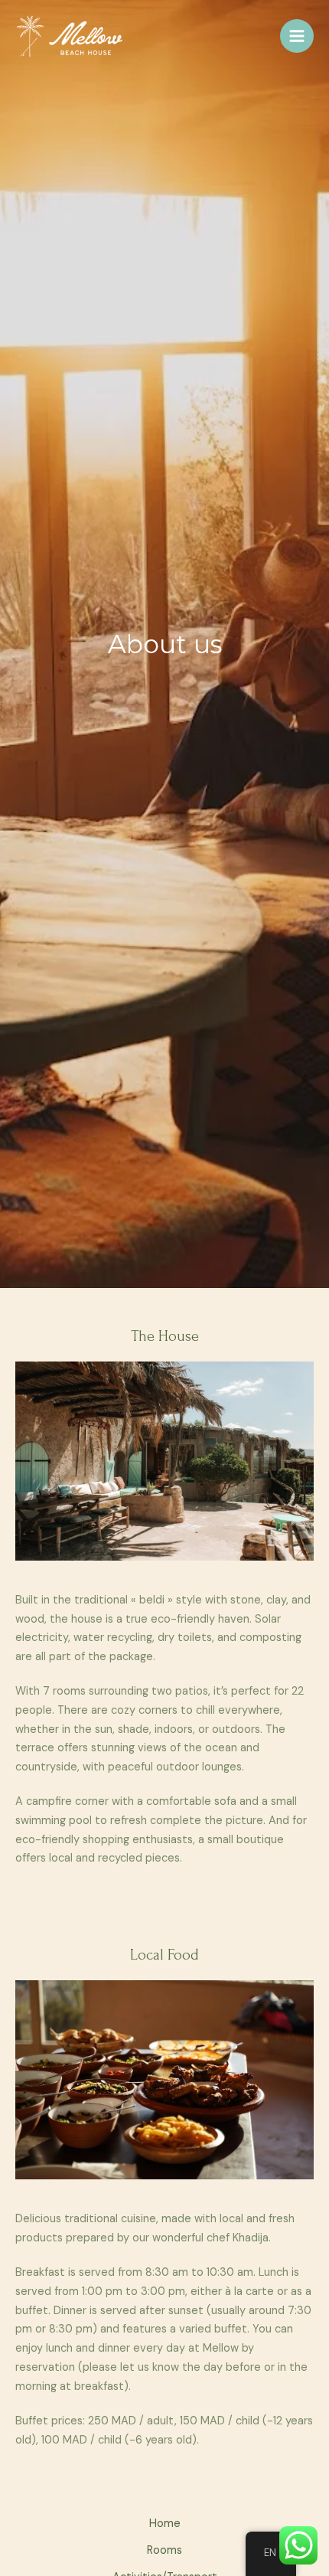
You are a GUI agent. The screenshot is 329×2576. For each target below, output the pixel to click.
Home (165, 2524)
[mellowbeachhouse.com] (73, 36)
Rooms (164, 2550)
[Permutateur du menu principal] (297, 36)
